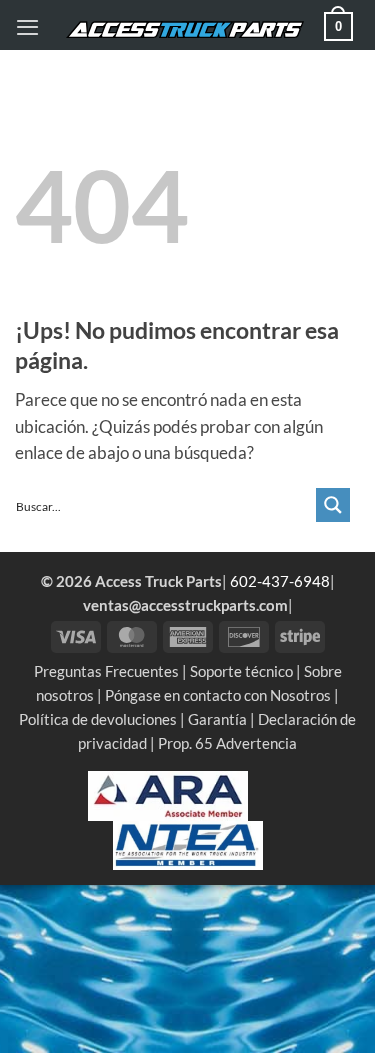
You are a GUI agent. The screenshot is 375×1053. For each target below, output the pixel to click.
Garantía (217, 719)
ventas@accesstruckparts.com (185, 605)
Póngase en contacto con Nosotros (218, 695)
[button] (27, 27)
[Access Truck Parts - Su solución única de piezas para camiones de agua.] (185, 30)
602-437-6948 (280, 581)
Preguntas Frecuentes (106, 671)
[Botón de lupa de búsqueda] (333, 505)
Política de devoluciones (98, 719)
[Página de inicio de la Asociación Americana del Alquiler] (168, 794)
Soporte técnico (241, 671)
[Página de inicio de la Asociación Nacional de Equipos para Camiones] (188, 843)
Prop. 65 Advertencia (227, 743)
